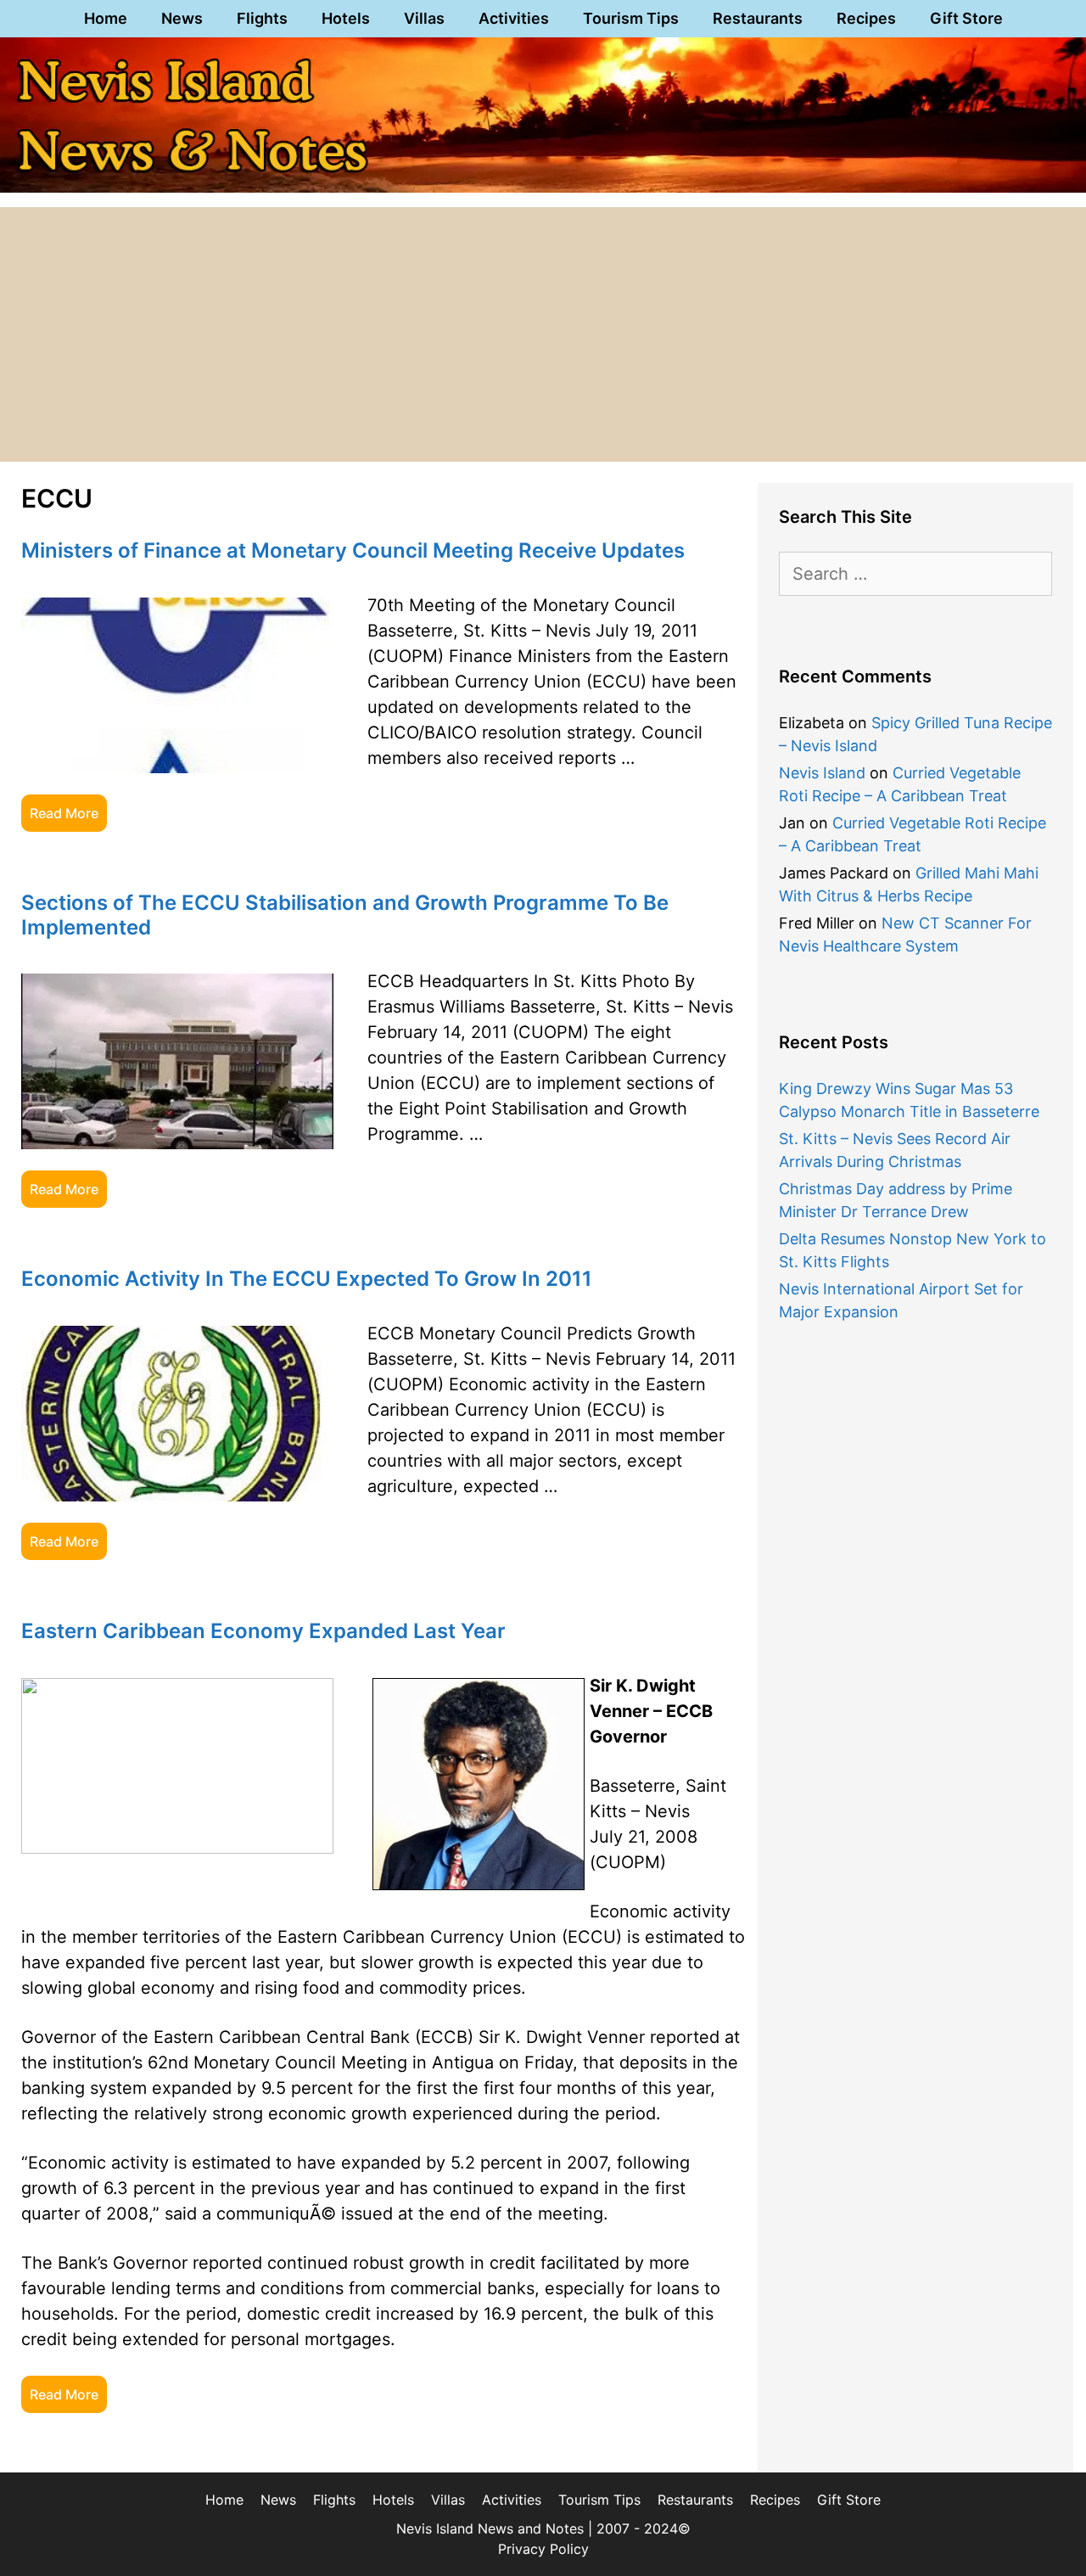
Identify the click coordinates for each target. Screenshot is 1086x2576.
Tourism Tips (631, 18)
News (182, 18)
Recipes (866, 18)
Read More (64, 813)
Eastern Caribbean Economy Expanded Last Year (263, 1631)
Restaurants (758, 18)
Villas (424, 18)
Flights (262, 18)
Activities (514, 18)
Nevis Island (822, 773)
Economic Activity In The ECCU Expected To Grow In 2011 (307, 1279)
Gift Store (966, 18)
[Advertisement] (543, 334)
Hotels (346, 18)
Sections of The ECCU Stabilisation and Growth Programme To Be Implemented (345, 915)
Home (106, 18)
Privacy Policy (543, 2549)
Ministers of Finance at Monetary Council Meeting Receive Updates (353, 550)
